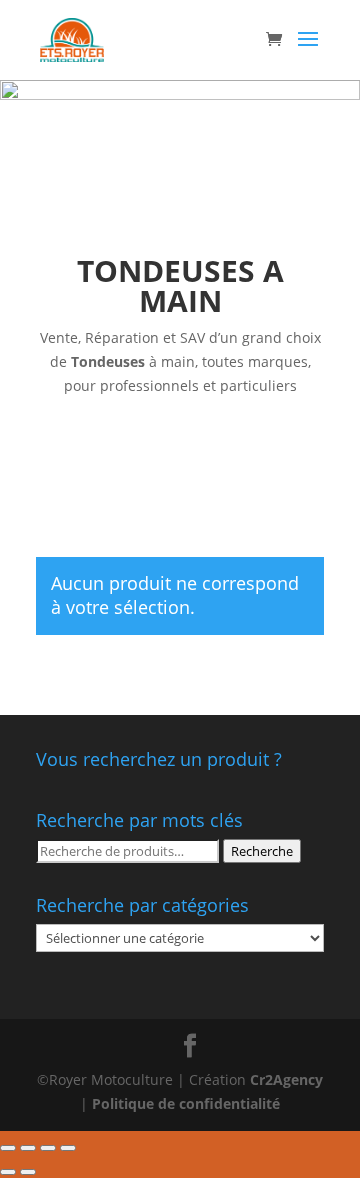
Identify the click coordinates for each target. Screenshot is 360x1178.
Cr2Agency (286, 1079)
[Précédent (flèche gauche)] (8, 1172)
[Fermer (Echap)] (8, 1148)
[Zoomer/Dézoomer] (68, 1148)
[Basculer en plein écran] (48, 1148)
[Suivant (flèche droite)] (28, 1172)
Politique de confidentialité (186, 1103)
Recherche (262, 851)
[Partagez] (28, 1148)
